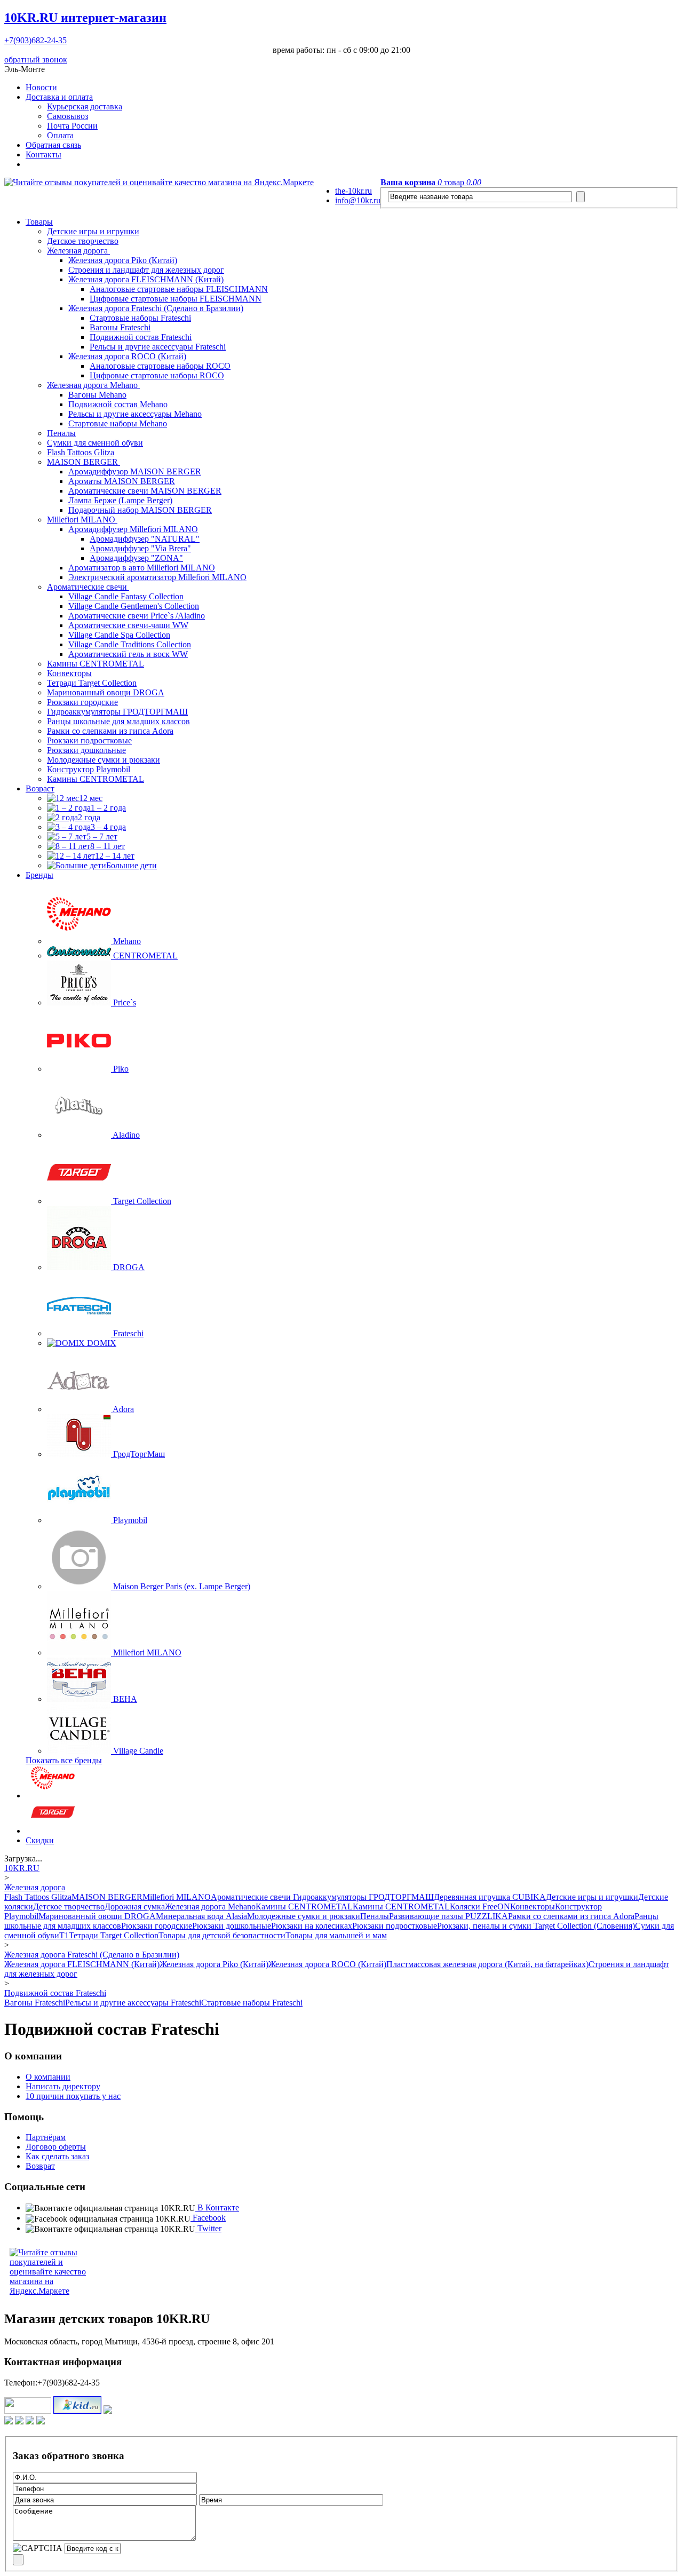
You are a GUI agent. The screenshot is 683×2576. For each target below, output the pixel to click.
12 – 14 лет (115, 856)
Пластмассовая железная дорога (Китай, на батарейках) (487, 1964)
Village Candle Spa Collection (119, 635)
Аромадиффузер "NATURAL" (145, 539)
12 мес (91, 798)
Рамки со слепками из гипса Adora (110, 731)
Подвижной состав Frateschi (141, 337)
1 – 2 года (108, 808)
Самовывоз (67, 116)
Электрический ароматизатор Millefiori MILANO (157, 577)
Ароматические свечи (88, 587)
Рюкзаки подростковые (89, 740)
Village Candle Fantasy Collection (126, 596)
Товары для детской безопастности (222, 1935)
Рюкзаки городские (82, 702)
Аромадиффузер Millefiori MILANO (133, 529)
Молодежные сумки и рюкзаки (104, 760)
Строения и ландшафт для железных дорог (146, 270)
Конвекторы (69, 673)
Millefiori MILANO (82, 520)
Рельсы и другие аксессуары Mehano (135, 414)
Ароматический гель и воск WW (128, 654)
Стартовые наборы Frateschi (140, 318)
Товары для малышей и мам (336, 1935)
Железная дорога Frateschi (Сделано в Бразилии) (156, 308)
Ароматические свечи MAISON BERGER (145, 491)
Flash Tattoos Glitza (81, 452)
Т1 (64, 1935)
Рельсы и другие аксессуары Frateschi (158, 347)
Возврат (40, 2166)
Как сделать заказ (57, 2156)
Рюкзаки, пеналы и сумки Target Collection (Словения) (536, 1926)
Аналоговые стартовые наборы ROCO (160, 366)
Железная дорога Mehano (93, 385)
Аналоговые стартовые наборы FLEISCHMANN (179, 289)
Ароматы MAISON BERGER (122, 481)
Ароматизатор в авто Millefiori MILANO (142, 568)
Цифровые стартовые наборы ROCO (157, 375)
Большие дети (132, 865)
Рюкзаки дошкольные (86, 750)
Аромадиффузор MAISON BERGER (135, 471)
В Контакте (217, 2208)
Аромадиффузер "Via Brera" (140, 548)
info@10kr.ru (358, 200)
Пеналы (61, 433)
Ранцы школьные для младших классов (118, 721)
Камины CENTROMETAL (96, 664)
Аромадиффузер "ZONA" (136, 558)
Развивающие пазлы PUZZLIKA (448, 1916)
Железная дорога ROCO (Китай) (127, 356)
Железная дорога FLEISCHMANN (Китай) (146, 279)
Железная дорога (78, 251)
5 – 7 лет (102, 837)
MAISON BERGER (84, 462)
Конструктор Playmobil (89, 769)
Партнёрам (46, 2137)
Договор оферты (56, 2147)
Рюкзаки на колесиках (312, 1926)
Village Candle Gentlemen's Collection (134, 606)
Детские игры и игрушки (93, 231)
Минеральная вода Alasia (201, 1916)
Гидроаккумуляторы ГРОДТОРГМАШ (117, 712)
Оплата (60, 135)
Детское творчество (83, 241)
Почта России (72, 126)
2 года (89, 817)
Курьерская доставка (85, 106)
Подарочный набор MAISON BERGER (140, 510)
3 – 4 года (108, 827)
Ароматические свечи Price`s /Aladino (137, 616)
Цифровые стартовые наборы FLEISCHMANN (176, 299)
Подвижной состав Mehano (118, 404)
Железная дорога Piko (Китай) (123, 260)
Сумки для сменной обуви (95, 443)
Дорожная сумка (135, 1907)
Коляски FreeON (480, 1907)
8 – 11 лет (108, 846)
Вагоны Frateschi (120, 327)
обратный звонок (36, 60)
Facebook (208, 2218)
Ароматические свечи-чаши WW (128, 625)
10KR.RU (85, 18)
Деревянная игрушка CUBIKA (490, 1897)
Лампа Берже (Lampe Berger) (120, 500)
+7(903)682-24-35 (35, 40)
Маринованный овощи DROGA (106, 692)
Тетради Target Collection (92, 683)
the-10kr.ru (354, 191)
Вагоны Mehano (97, 395)
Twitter (208, 2228)
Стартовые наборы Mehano (118, 423)
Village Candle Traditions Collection (130, 644)
